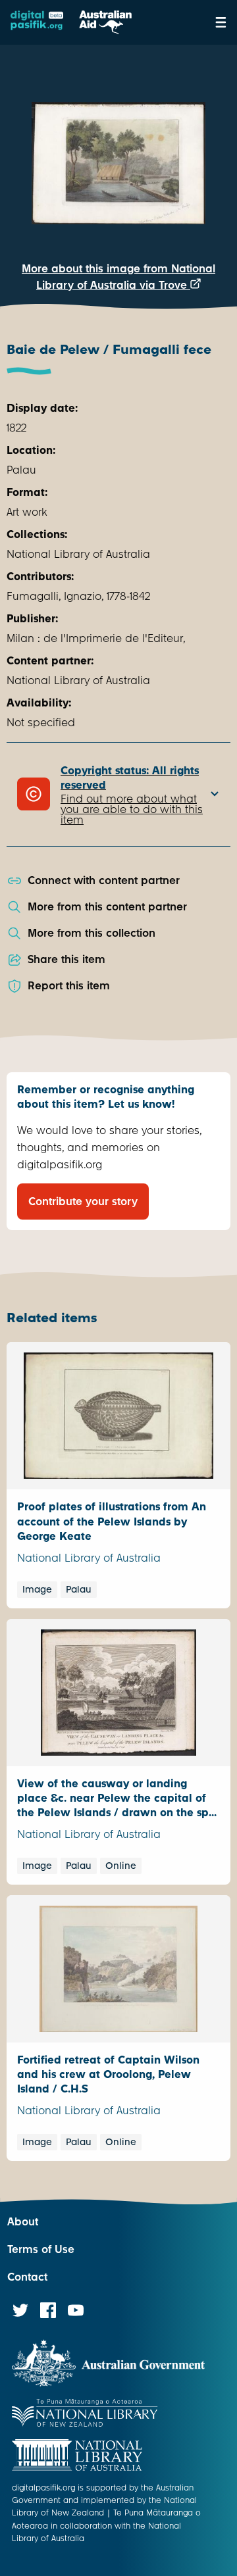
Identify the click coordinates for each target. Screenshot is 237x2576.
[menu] (221, 22)
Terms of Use (41, 2249)
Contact (27, 2277)
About (23, 2222)
